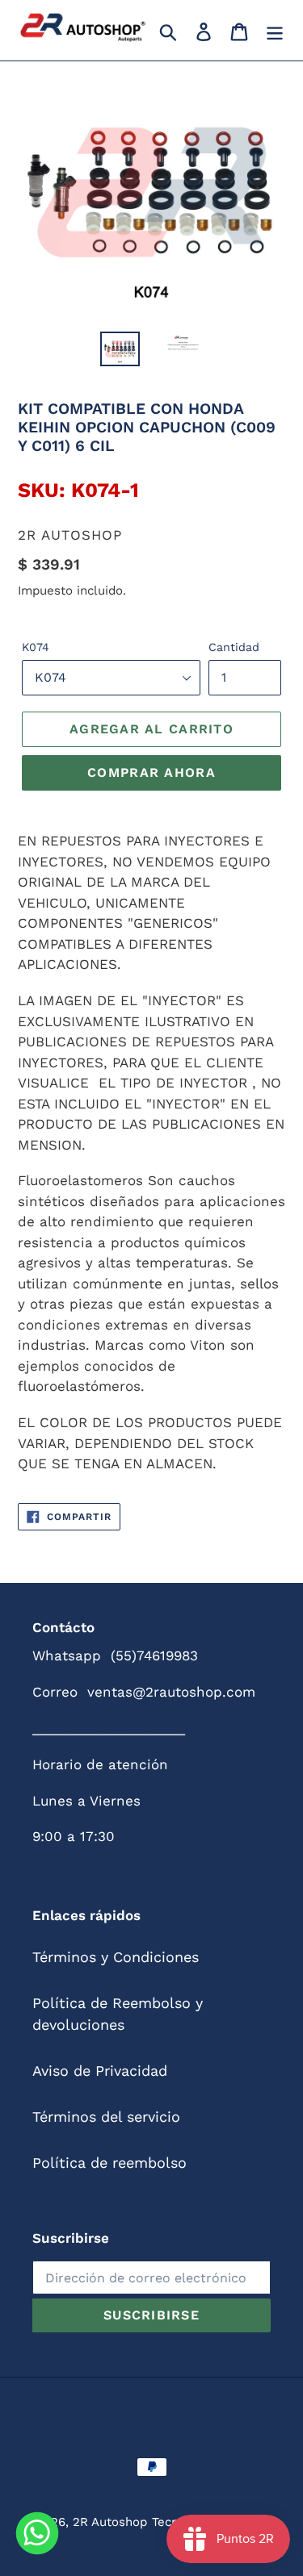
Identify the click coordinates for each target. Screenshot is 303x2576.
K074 (36, 647)
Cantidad (234, 647)
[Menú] (275, 30)
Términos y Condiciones (116, 1957)
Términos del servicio (106, 2117)
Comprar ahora (151, 772)
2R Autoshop (110, 2522)
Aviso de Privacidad (100, 2071)
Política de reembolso (109, 2163)
